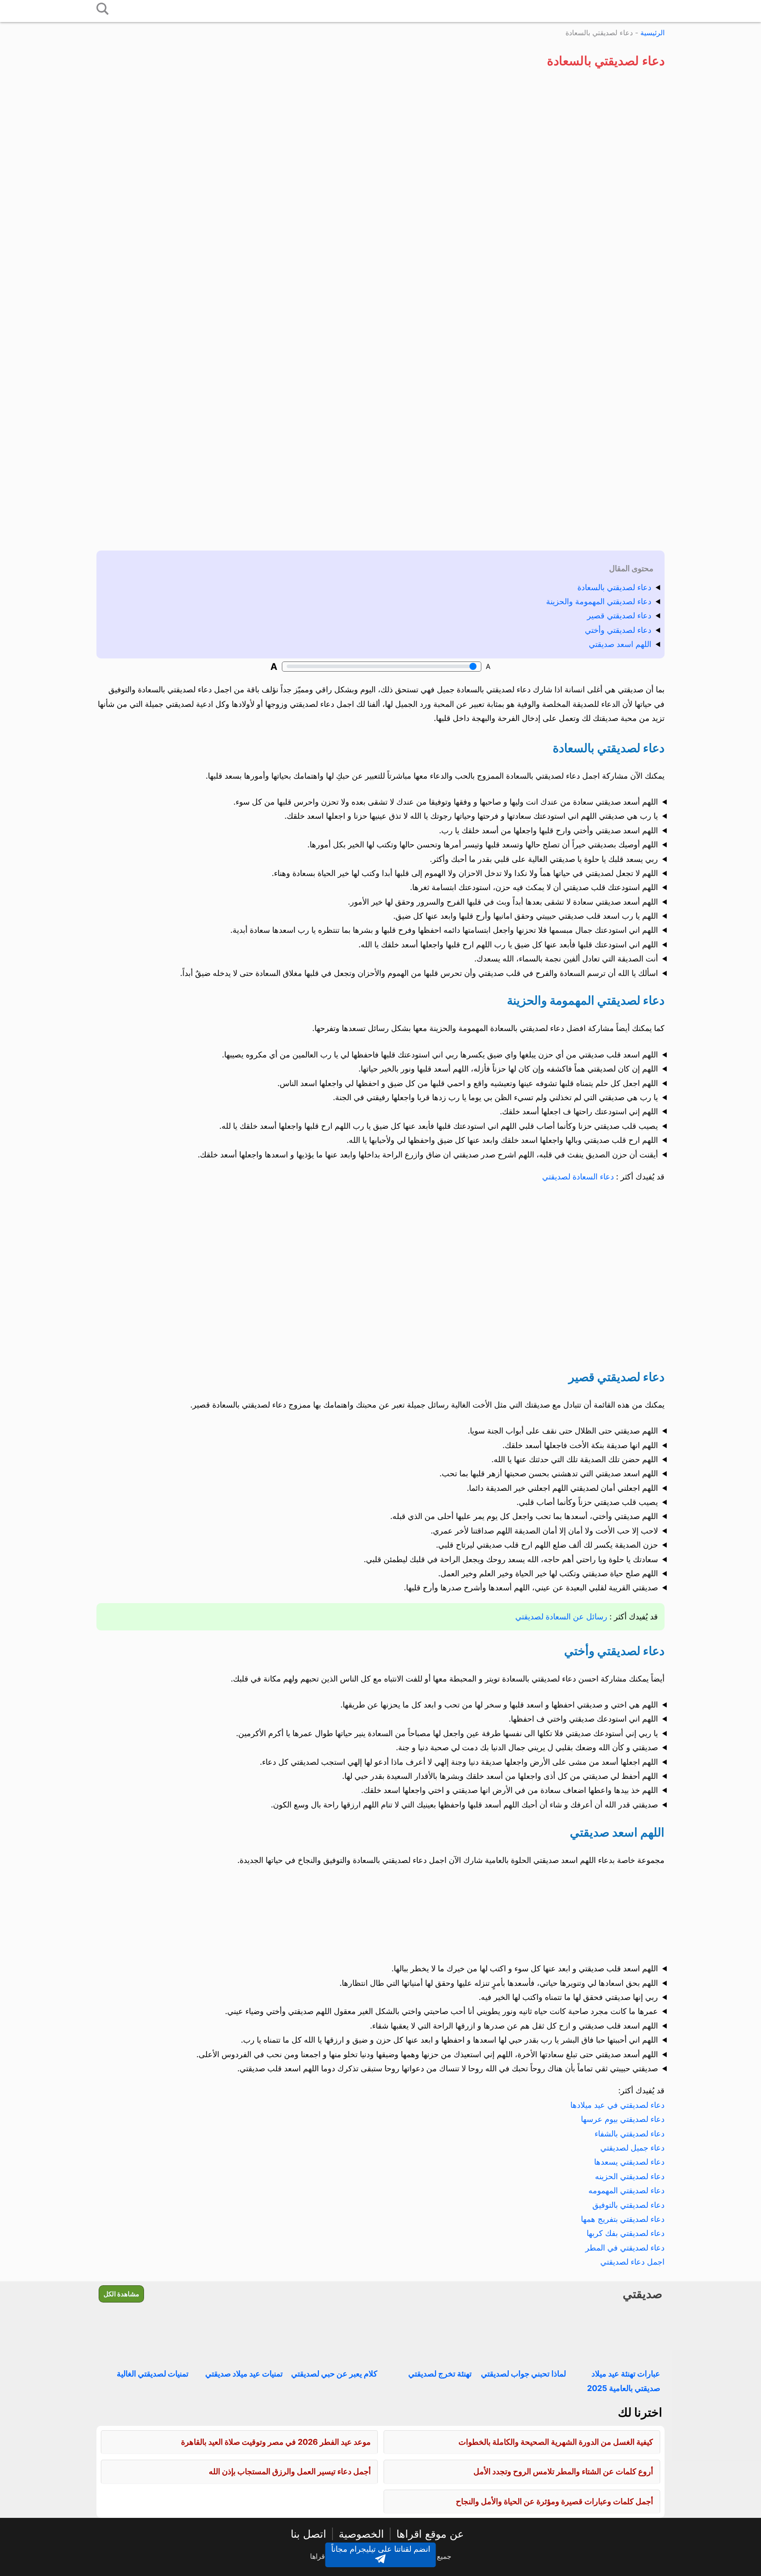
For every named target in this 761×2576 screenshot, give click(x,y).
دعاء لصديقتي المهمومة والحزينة (599, 601)
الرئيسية (652, 33)
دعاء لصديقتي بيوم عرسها (623, 2119)
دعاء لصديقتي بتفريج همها (623, 2219)
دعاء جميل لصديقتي (632, 2148)
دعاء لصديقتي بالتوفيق (628, 2205)
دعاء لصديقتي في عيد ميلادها (617, 2105)
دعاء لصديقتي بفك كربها (626, 2233)
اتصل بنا (308, 2534)
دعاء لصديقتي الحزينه (630, 2176)
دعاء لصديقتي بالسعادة (614, 587)
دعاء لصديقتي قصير (619, 615)
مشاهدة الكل (121, 2294)
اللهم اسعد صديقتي (620, 644)
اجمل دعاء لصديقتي (632, 2262)
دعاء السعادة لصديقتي (579, 1177)
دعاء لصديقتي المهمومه (626, 2190)
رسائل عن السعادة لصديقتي (562, 1617)
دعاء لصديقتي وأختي (618, 630)
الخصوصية (361, 2534)
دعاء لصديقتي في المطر (625, 2248)
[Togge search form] (103, 9)
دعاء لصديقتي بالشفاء (630, 2134)
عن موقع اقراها (430, 2534)
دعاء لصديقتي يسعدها (629, 2162)
